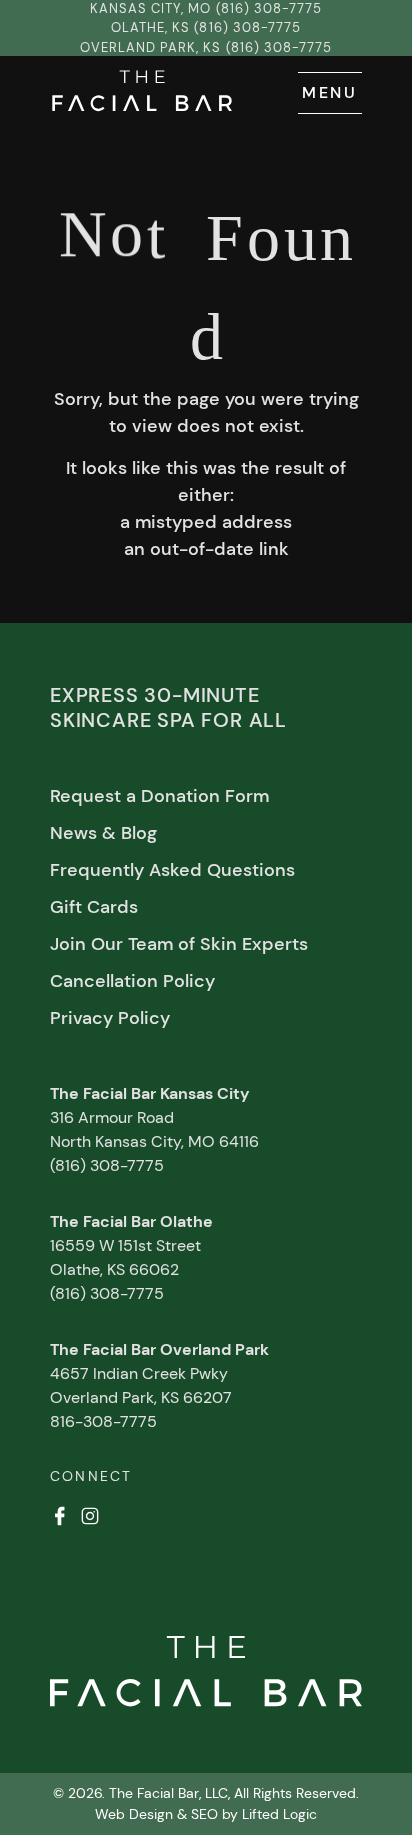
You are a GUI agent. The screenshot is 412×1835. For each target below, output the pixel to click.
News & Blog (103, 833)
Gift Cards (94, 907)
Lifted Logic (279, 1814)
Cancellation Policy (132, 981)
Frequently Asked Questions (172, 870)
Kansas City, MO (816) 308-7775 (206, 8)
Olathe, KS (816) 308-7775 (206, 27)
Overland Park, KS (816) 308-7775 (206, 47)
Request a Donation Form (159, 796)
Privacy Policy (110, 1018)
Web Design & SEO (156, 1814)
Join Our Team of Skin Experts (179, 944)
